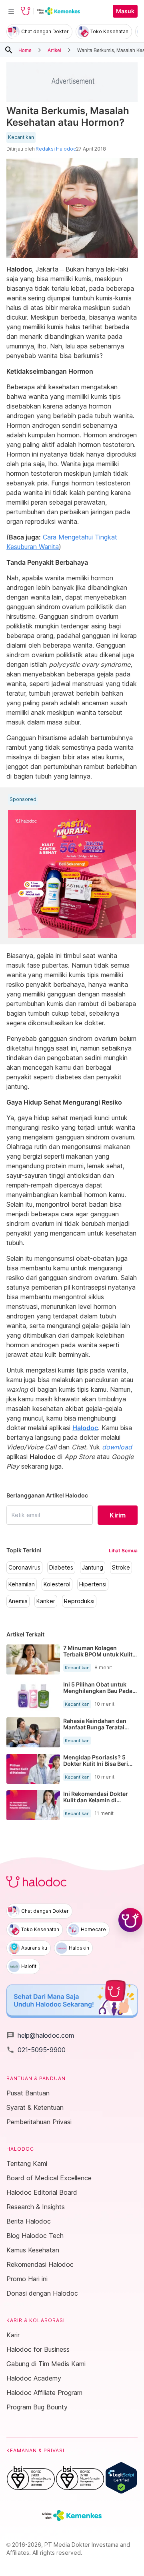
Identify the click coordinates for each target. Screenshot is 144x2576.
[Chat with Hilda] (130, 1920)
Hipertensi (93, 1584)
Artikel (54, 50)
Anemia (18, 1601)
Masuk (125, 11)
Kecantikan (21, 137)
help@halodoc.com (40, 2035)
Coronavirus (24, 1568)
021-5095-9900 (36, 2050)
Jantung (93, 1568)
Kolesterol (57, 1584)
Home (25, 50)
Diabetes (61, 1568)
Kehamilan (22, 1584)
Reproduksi (79, 1601)
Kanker (46, 1601)
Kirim (118, 1515)
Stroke (121, 1568)
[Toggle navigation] (11, 11)
